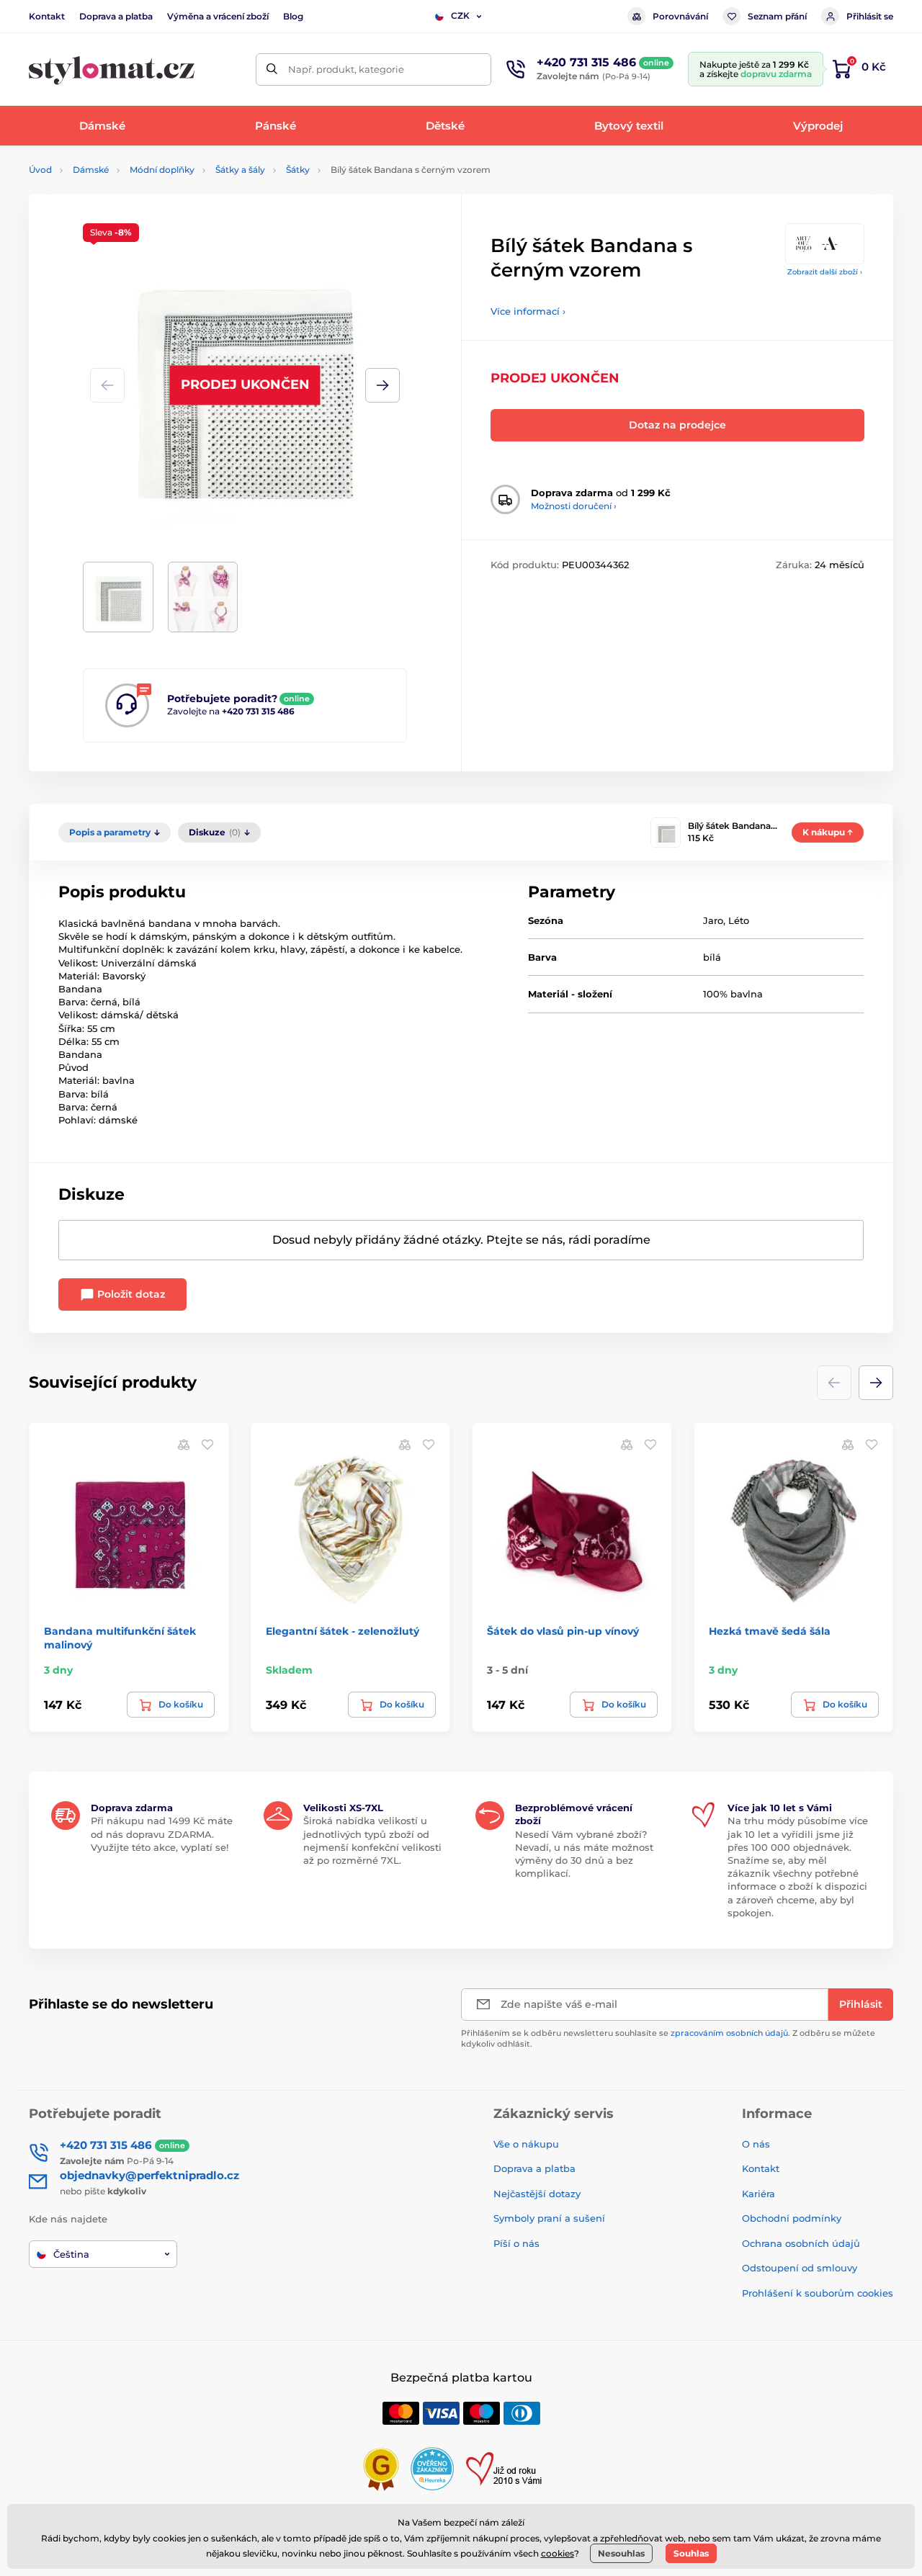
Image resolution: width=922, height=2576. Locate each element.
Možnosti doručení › (574, 506)
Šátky (298, 170)
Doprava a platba (116, 16)
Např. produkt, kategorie (346, 69)
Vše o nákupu (526, 2144)
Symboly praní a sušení (549, 2218)
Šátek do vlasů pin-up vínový (563, 1631)
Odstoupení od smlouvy (800, 2268)
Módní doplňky (162, 170)
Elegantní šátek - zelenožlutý (343, 1631)
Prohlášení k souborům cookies (818, 2293)
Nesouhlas (621, 2553)
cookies (558, 2553)
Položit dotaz (130, 1294)
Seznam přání (777, 16)
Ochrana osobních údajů (801, 2243)
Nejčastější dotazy (537, 2194)
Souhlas (691, 2553)
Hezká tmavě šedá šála (770, 1631)
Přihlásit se (870, 16)
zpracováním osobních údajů (729, 2033)
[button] (382, 385)
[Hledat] (272, 69)
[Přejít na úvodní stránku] (112, 69)
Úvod (40, 170)
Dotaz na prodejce (677, 425)
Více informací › (528, 311)
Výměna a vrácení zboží (218, 16)
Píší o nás (516, 2243)
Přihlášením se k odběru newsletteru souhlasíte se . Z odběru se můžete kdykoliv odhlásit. (668, 2038)
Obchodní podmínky (792, 2218)
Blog (293, 16)
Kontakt (47, 16)
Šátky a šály (240, 170)
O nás (756, 2144)
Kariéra (758, 2194)
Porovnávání (680, 16)
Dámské (91, 170)
